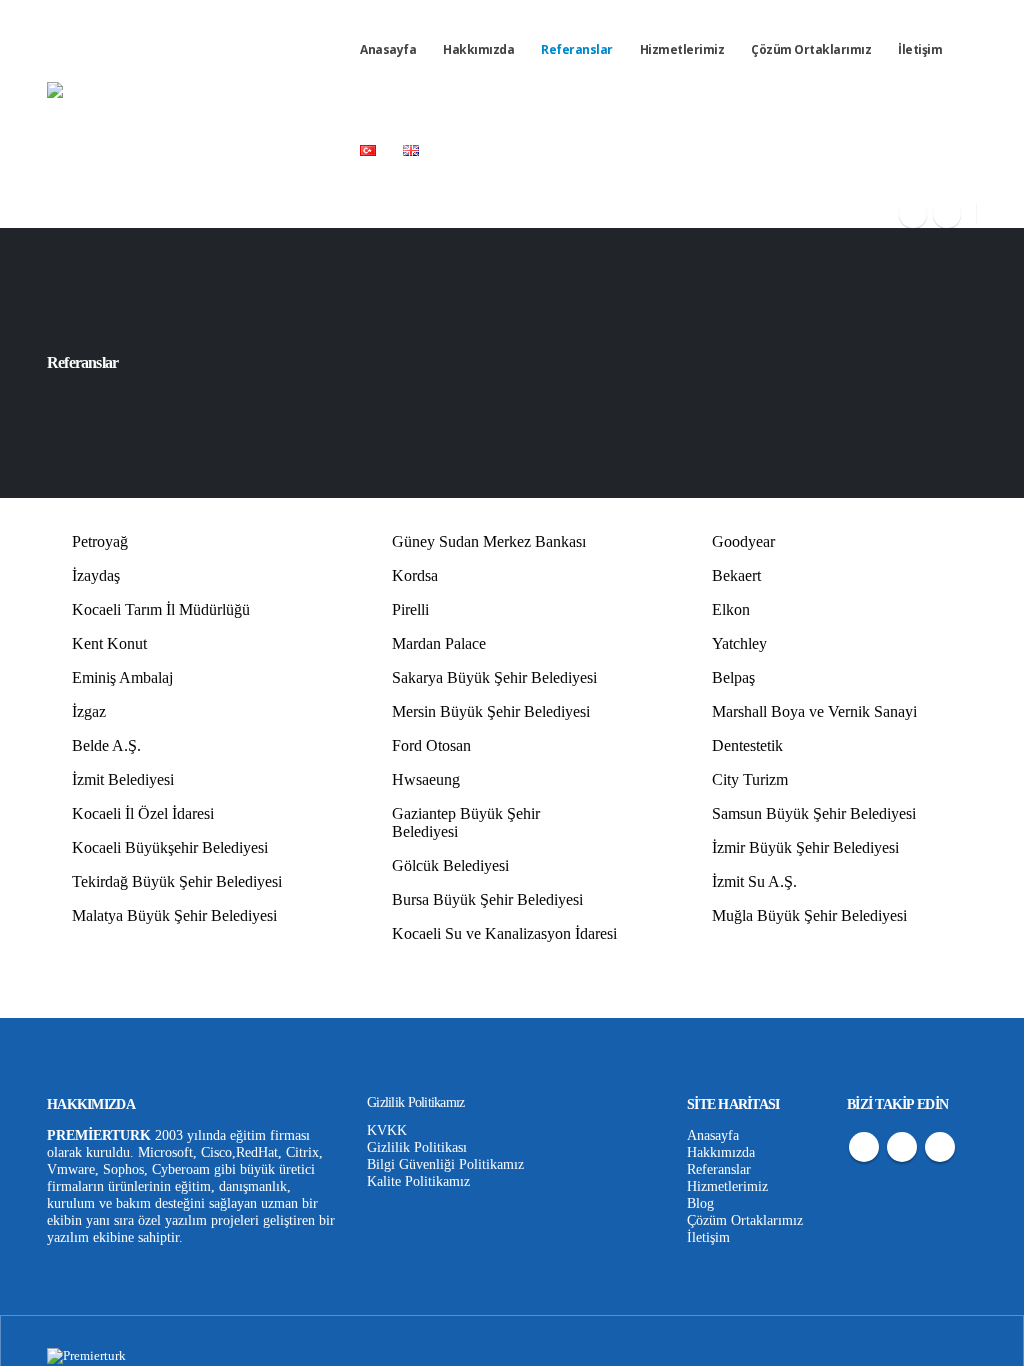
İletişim (920, 49)
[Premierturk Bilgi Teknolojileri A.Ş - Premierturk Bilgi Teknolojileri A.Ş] (197, 114)
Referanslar (577, 49)
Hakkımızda (478, 49)
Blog (700, 1203)
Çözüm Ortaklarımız (811, 49)
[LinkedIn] (947, 214)
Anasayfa (388, 49)
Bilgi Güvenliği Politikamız (445, 1164)
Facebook (864, 1147)
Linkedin (940, 1147)
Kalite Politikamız (418, 1181)
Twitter (902, 1147)
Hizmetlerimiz (682, 49)
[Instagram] (913, 214)
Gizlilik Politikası (417, 1147)
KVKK (387, 1130)
